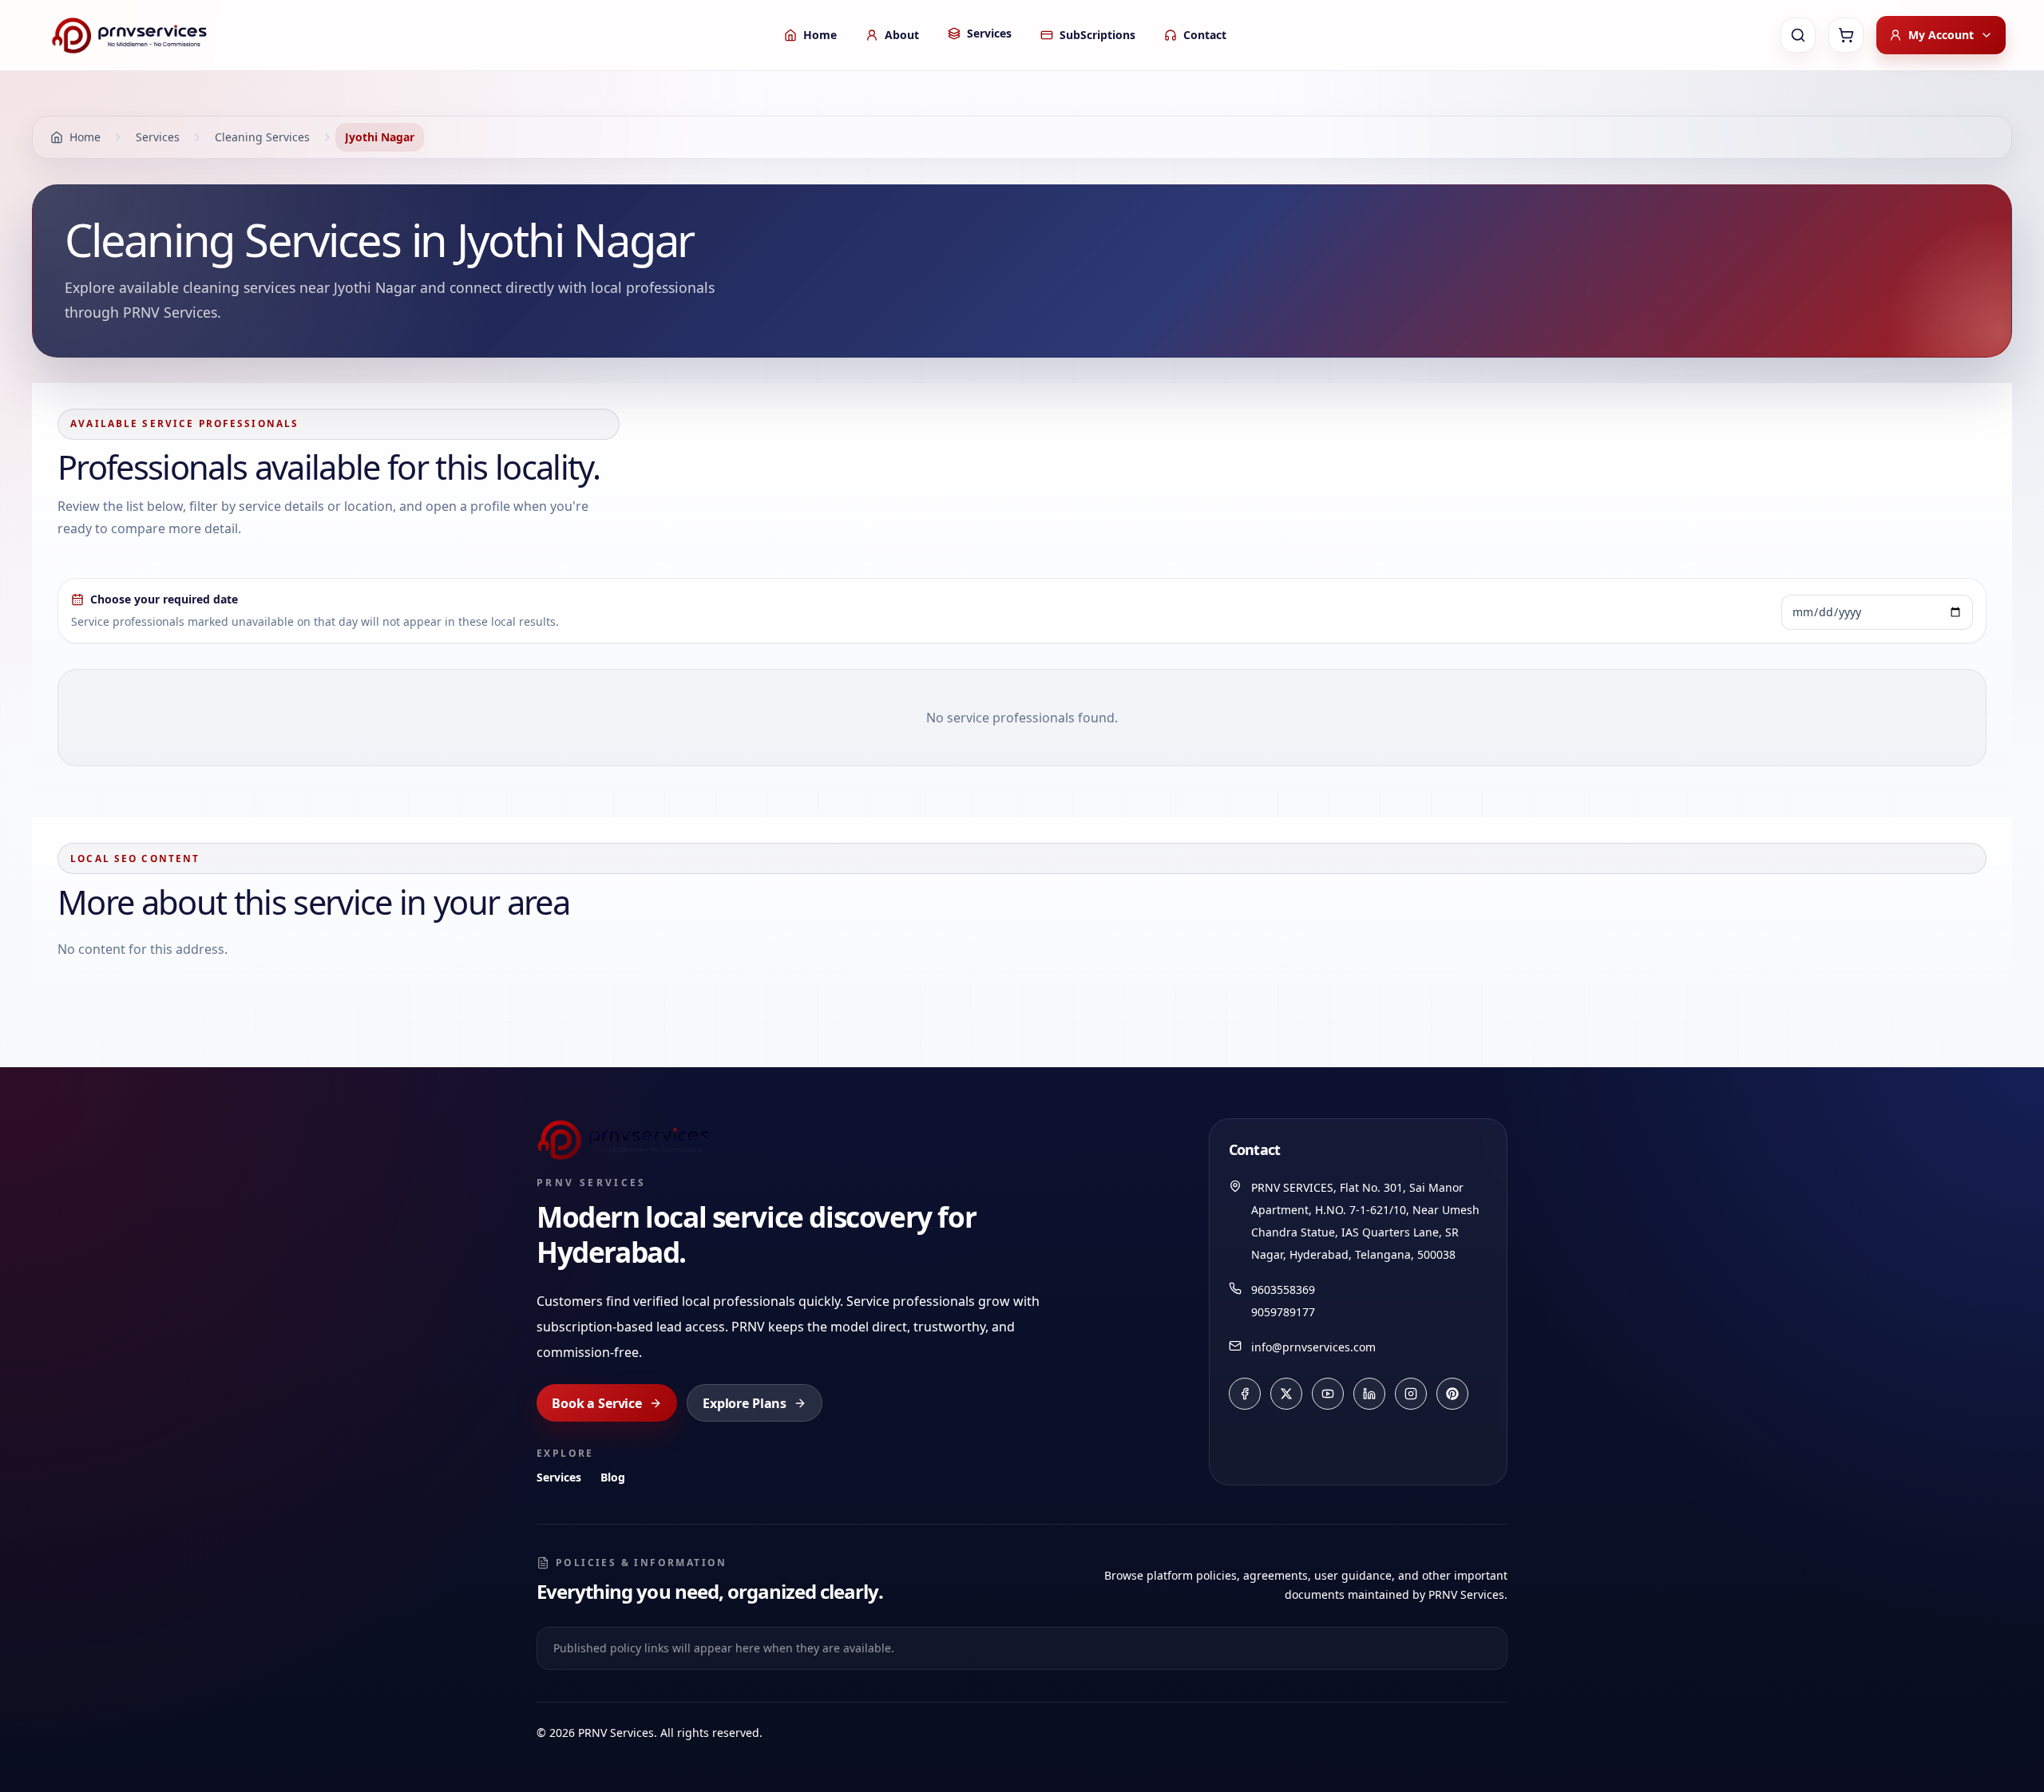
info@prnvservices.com (1313, 1347)
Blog (613, 1477)
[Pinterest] (1452, 1394)
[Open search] (1798, 35)
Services (559, 1477)
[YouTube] (1328, 1394)
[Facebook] (1245, 1394)
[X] (1286, 1394)
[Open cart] (1846, 35)
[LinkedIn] (1369, 1394)
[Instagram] (1411, 1394)
